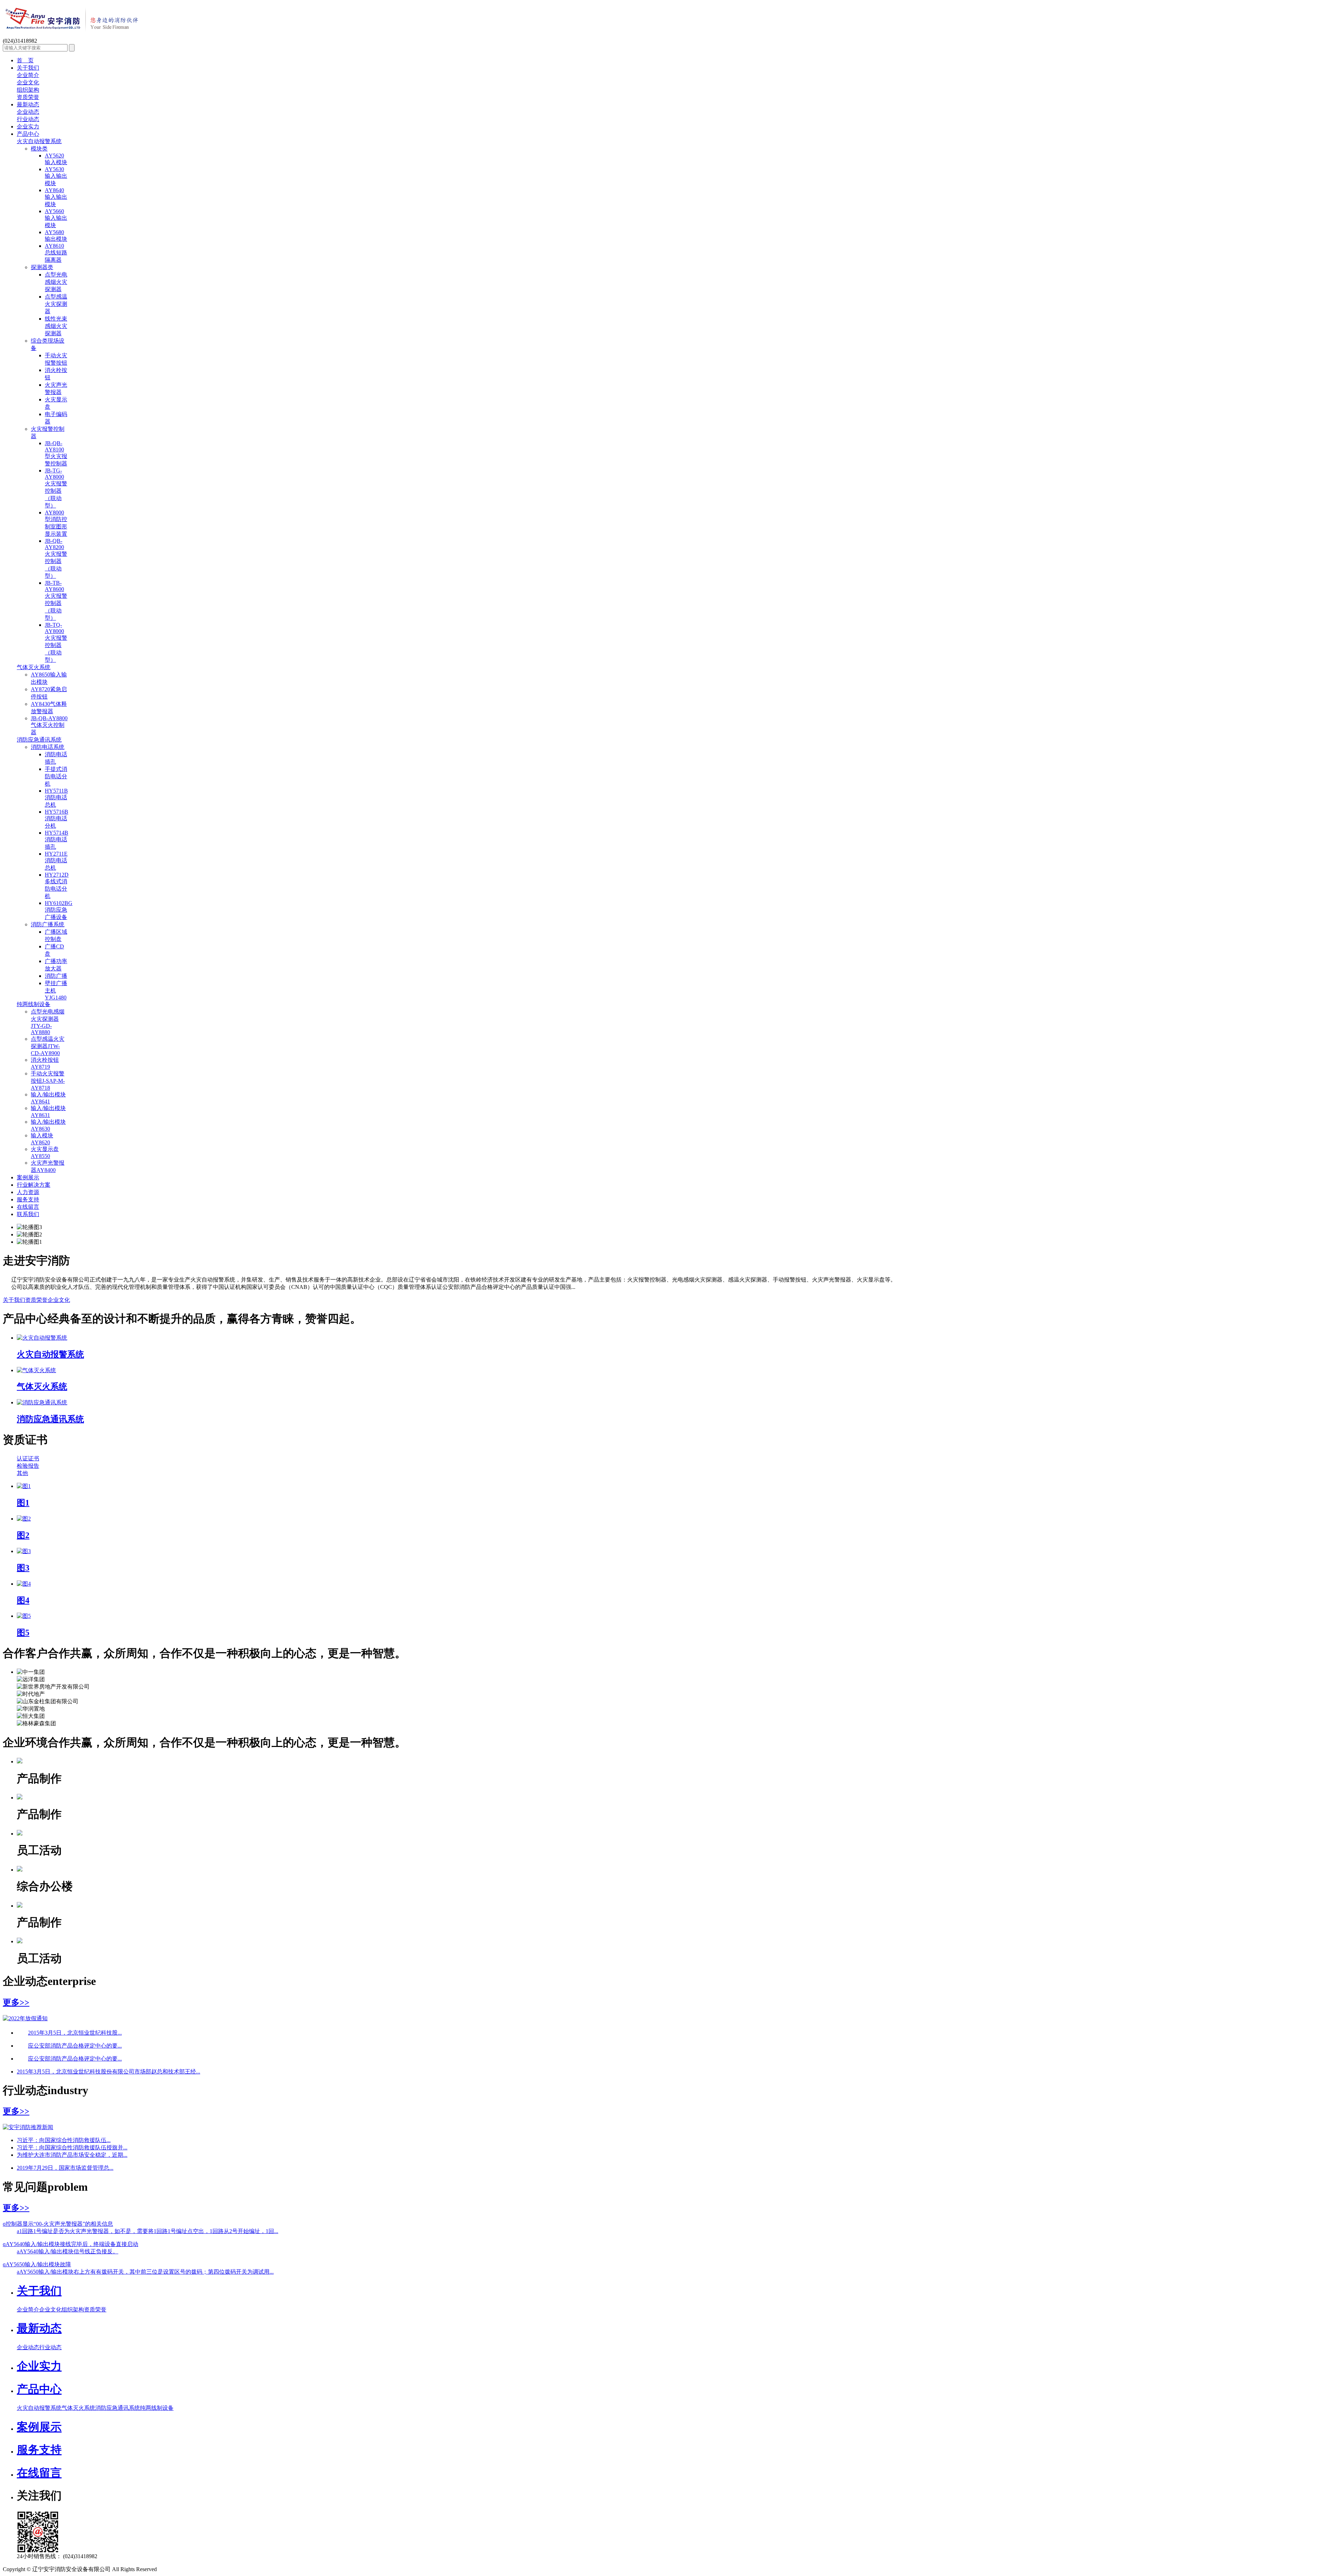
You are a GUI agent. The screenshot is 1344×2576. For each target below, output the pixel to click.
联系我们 (28, 1214)
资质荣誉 (28, 97)
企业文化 (28, 82)
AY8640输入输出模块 (56, 197)
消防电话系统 (48, 747)
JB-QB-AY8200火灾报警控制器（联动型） (56, 558)
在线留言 (28, 1207)
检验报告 (28, 1466)
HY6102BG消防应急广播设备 (59, 910)
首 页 (25, 60)
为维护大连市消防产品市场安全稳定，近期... (72, 2155)
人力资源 (28, 1192)
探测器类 (42, 267)
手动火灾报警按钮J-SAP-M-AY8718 (48, 1081)
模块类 (39, 149)
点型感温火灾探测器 (56, 304)
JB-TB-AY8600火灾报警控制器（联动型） (56, 600)
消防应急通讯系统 (39, 740)
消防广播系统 (48, 924)
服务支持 (28, 1199)
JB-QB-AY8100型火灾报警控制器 (56, 453)
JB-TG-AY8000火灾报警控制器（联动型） (56, 488)
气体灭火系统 (34, 667)
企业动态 (28, 112)
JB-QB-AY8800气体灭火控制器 (49, 725)
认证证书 (28, 1458)
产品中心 (28, 134)
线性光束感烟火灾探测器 (56, 326)
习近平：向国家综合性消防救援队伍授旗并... (72, 2147)
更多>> (16, 2002)
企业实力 (28, 127)
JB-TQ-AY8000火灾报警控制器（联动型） (56, 642)
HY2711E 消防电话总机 (56, 861)
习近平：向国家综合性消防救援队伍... (64, 2140)
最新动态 (28, 104)
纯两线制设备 (34, 1004)
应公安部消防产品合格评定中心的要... (75, 2046)
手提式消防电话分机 (56, 776)
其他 (22, 1473)
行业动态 (28, 119)
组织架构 (28, 90)
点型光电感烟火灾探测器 (56, 282)
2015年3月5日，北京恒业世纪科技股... (75, 2033)
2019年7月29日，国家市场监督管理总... (65, 2168)
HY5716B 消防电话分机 (57, 819)
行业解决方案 (34, 1185)
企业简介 (28, 75)
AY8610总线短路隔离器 (56, 253)
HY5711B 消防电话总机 (56, 798)
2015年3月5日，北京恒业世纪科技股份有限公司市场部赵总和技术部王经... (108, 2072)
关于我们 (28, 68)
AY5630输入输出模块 (56, 176)
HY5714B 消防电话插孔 (57, 840)
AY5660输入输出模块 (56, 218)
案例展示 (28, 1177)
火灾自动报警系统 (39, 141)
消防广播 (56, 976)
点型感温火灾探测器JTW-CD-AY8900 (48, 1046)
